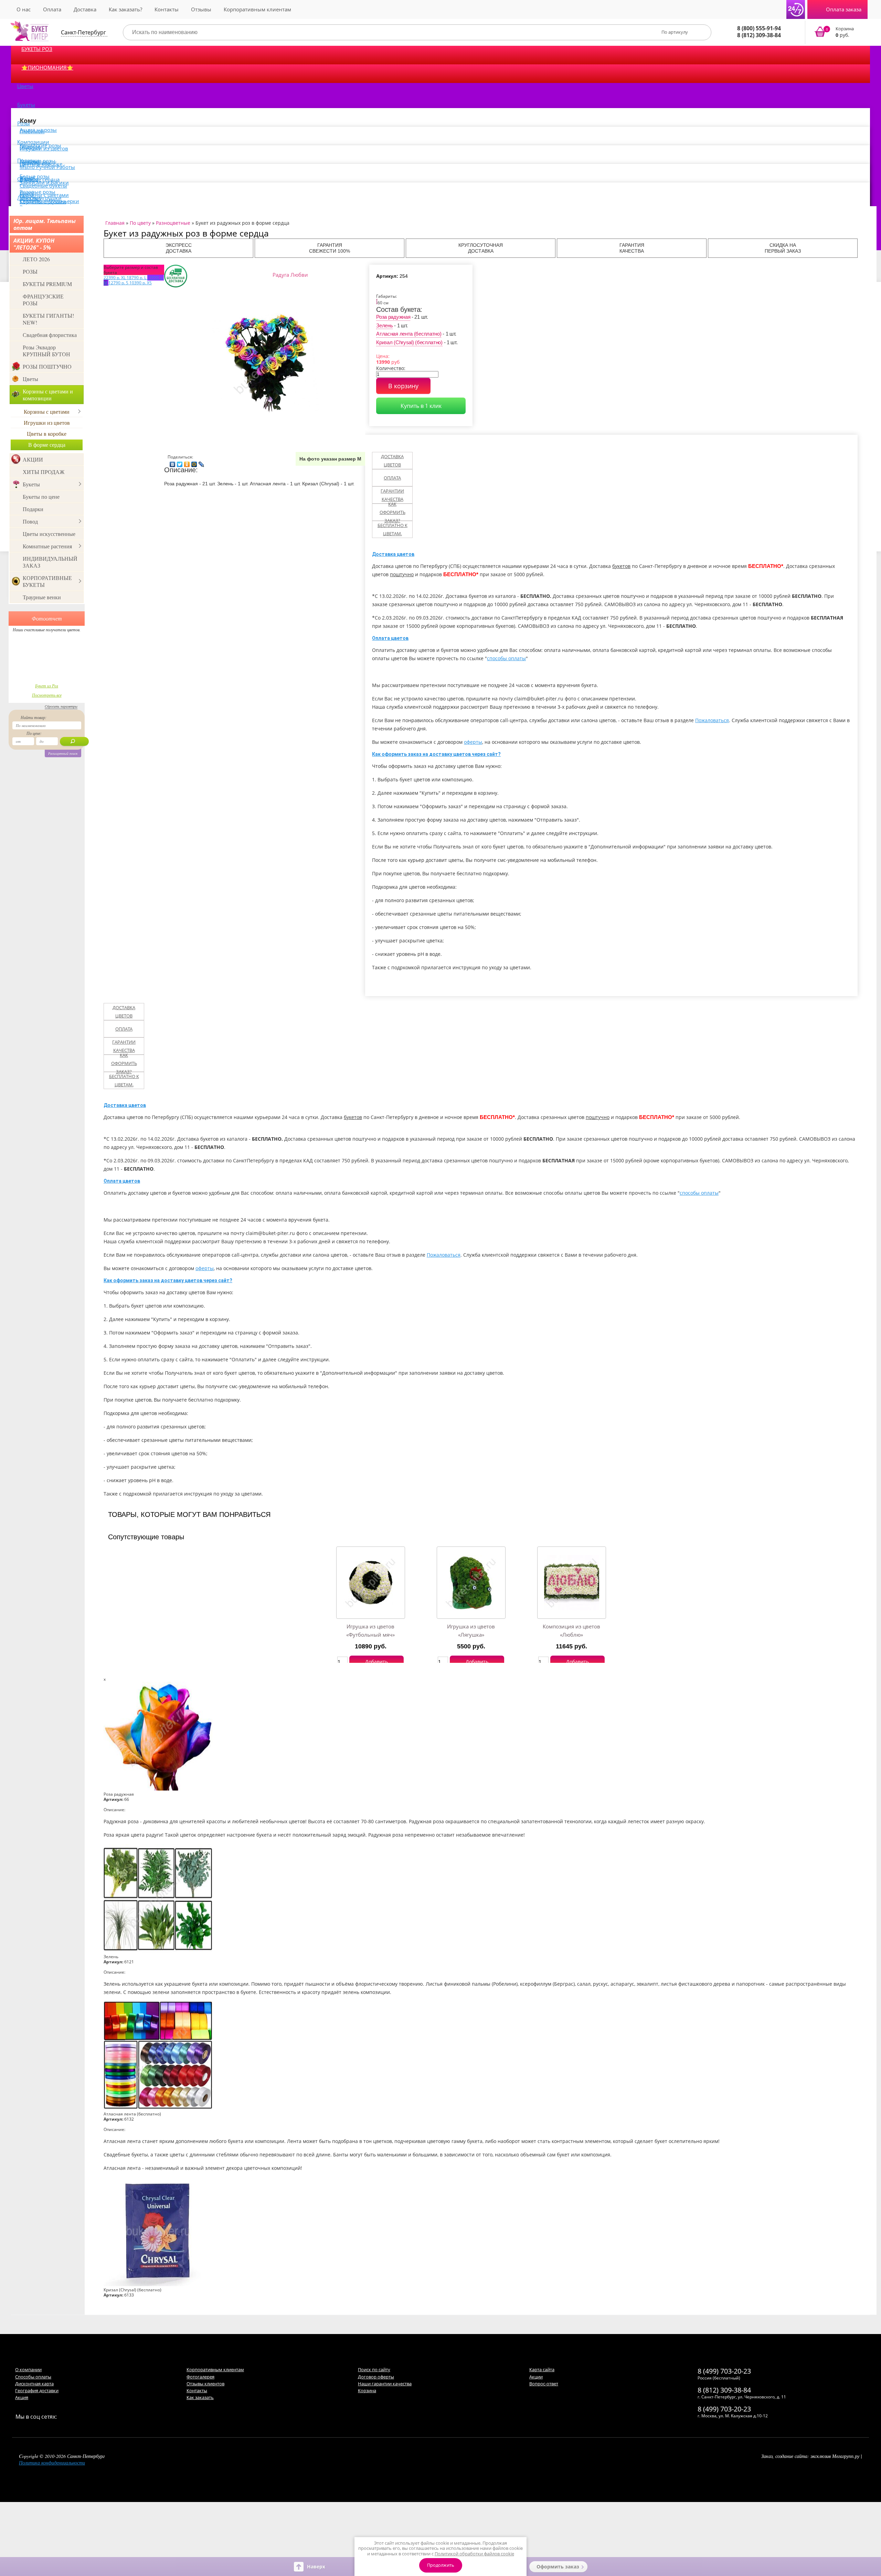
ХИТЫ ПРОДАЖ (44, 472)
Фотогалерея (200, 2377)
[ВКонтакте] (173, 463)
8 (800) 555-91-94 (759, 28)
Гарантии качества (392, 495)
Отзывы (201, 9)
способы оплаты (506, 658)
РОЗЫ (30, 271)
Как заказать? (125, 9)
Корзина (367, 2390)
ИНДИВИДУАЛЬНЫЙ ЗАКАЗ (50, 562)
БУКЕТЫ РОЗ (37, 49)
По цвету (140, 223)
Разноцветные (173, 223)
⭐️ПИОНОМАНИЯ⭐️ (47, 67)
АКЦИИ (33, 459)
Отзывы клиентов (205, 2384)
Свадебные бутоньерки (49, 201)
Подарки (33, 509)
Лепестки (29, 198)
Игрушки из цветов (44, 148)
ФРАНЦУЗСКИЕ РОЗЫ (43, 300)
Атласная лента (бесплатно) (409, 334)
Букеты (26, 105)
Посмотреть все (47, 695)
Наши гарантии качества (385, 2384)
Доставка (85, 9)
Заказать (838, 32)
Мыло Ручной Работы (47, 167)
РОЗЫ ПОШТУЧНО (47, 366)
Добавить (376, 1662)
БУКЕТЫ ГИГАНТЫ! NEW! (48, 319)
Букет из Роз (47, 686)
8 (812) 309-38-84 (759, 35)
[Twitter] (180, 463)
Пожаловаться (712, 720)
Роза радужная (393, 317)
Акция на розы (38, 130)
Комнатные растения (47, 546)
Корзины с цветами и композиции (48, 395)
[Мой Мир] (194, 463)
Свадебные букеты (43, 186)
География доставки (37, 2390)
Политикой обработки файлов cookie (474, 2554)
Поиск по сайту (374, 2369)
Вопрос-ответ (544, 2384)
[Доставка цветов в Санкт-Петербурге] (30, 31)
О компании (28, 2369)
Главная (115, 223)
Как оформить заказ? (392, 512)
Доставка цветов (392, 461)
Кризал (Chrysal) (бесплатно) (409, 342)
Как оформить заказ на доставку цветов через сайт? (436, 754)
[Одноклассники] (187, 463)
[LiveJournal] (201, 463)
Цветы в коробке (47, 434)
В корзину (403, 386)
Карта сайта (542, 2369)
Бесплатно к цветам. (392, 529)
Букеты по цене (41, 497)
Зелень (384, 325)
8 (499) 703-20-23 (724, 2371)
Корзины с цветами (47, 411)
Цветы (25, 86)
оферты (473, 742)
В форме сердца (47, 445)
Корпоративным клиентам (257, 9)
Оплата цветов (390, 638)
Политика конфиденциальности (52, 2463)
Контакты (167, 9)
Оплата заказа (844, 9)
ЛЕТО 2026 (36, 259)
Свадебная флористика (50, 335)
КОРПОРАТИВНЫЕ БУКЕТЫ (47, 581)
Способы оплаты (33, 2377)
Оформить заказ (558, 2567)
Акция (22, 2397)
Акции (536, 2377)
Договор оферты (376, 2377)
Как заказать (200, 2397)
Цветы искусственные (49, 534)
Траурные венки (42, 597)
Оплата (52, 9)
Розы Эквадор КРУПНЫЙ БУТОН (46, 351)
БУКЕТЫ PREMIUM (47, 284)
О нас (24, 9)
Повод (30, 521)
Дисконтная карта (34, 2384)
